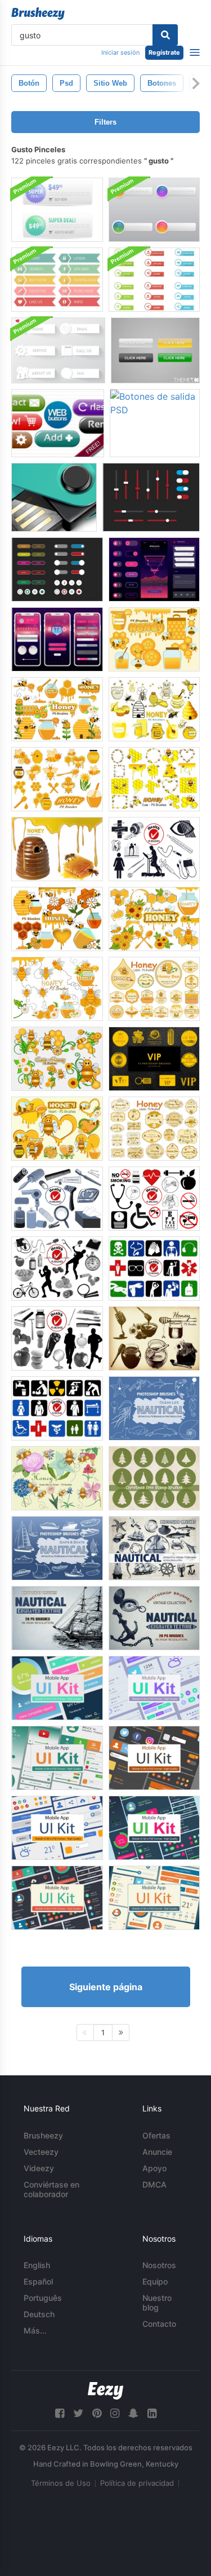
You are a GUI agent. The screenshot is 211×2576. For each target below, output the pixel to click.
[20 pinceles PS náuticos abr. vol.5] (154, 1618)
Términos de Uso (61, 2483)
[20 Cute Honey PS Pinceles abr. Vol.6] (57, 779)
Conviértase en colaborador (51, 2189)
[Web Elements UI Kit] (57, 569)
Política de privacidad (137, 2483)
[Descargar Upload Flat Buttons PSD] (154, 280)
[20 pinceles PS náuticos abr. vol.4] (57, 1618)
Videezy (39, 2168)
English (37, 2265)
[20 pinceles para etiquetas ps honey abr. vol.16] (154, 1129)
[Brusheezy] (38, 14)
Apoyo (154, 2168)
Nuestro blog (157, 2303)
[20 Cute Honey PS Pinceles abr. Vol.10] (154, 919)
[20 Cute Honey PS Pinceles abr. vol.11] (57, 989)
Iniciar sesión (120, 52)
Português (43, 2298)
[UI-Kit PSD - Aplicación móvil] (57, 1758)
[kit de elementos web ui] (151, 497)
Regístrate (164, 52)
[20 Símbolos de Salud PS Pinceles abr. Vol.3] (57, 1408)
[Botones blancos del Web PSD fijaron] (58, 350)
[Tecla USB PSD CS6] (54, 497)
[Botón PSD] (155, 350)
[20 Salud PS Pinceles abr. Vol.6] (154, 1199)
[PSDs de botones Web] (58, 423)
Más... (35, 2330)
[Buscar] (165, 35)
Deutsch (39, 2314)
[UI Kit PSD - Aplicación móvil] (57, 1688)
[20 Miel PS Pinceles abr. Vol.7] (154, 639)
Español (38, 2281)
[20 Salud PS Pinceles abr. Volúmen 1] (154, 849)
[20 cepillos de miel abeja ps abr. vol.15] (57, 1478)
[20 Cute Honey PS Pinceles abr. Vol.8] (57, 709)
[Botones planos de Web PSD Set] (57, 280)
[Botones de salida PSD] (155, 423)
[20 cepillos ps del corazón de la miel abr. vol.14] (57, 1129)
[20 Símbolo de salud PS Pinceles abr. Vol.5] (154, 1269)
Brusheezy (43, 2135)
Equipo (155, 2281)
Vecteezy (41, 2152)
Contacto (159, 2324)
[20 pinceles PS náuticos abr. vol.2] (57, 1548)
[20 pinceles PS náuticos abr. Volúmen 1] (154, 1408)
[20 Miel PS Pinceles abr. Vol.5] (154, 709)
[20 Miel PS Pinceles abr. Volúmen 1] (154, 1338)
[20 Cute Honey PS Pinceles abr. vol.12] (57, 1059)
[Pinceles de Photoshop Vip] (154, 1059)
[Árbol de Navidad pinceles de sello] (154, 1478)
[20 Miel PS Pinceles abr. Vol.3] (57, 849)
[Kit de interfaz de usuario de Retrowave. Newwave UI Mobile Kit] (154, 569)
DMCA (154, 2184)
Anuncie (157, 2152)
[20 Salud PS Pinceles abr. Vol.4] (57, 1269)
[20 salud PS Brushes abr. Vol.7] (57, 1199)
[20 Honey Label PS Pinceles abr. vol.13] (154, 989)
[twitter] (78, 2413)
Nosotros (159, 2265)
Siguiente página (106, 1987)
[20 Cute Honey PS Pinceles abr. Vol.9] (57, 919)
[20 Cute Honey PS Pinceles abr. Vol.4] (154, 779)
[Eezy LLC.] (105, 2391)
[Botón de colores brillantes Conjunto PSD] (154, 210)
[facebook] (60, 2413)
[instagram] (115, 2413)
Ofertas (156, 2135)
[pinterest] (97, 2413)
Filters (105, 122)
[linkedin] (152, 2413)
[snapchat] (133, 2413)
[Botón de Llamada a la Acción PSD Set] (57, 210)
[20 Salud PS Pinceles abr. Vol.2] (57, 1338)
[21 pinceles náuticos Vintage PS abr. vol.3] (154, 1548)
